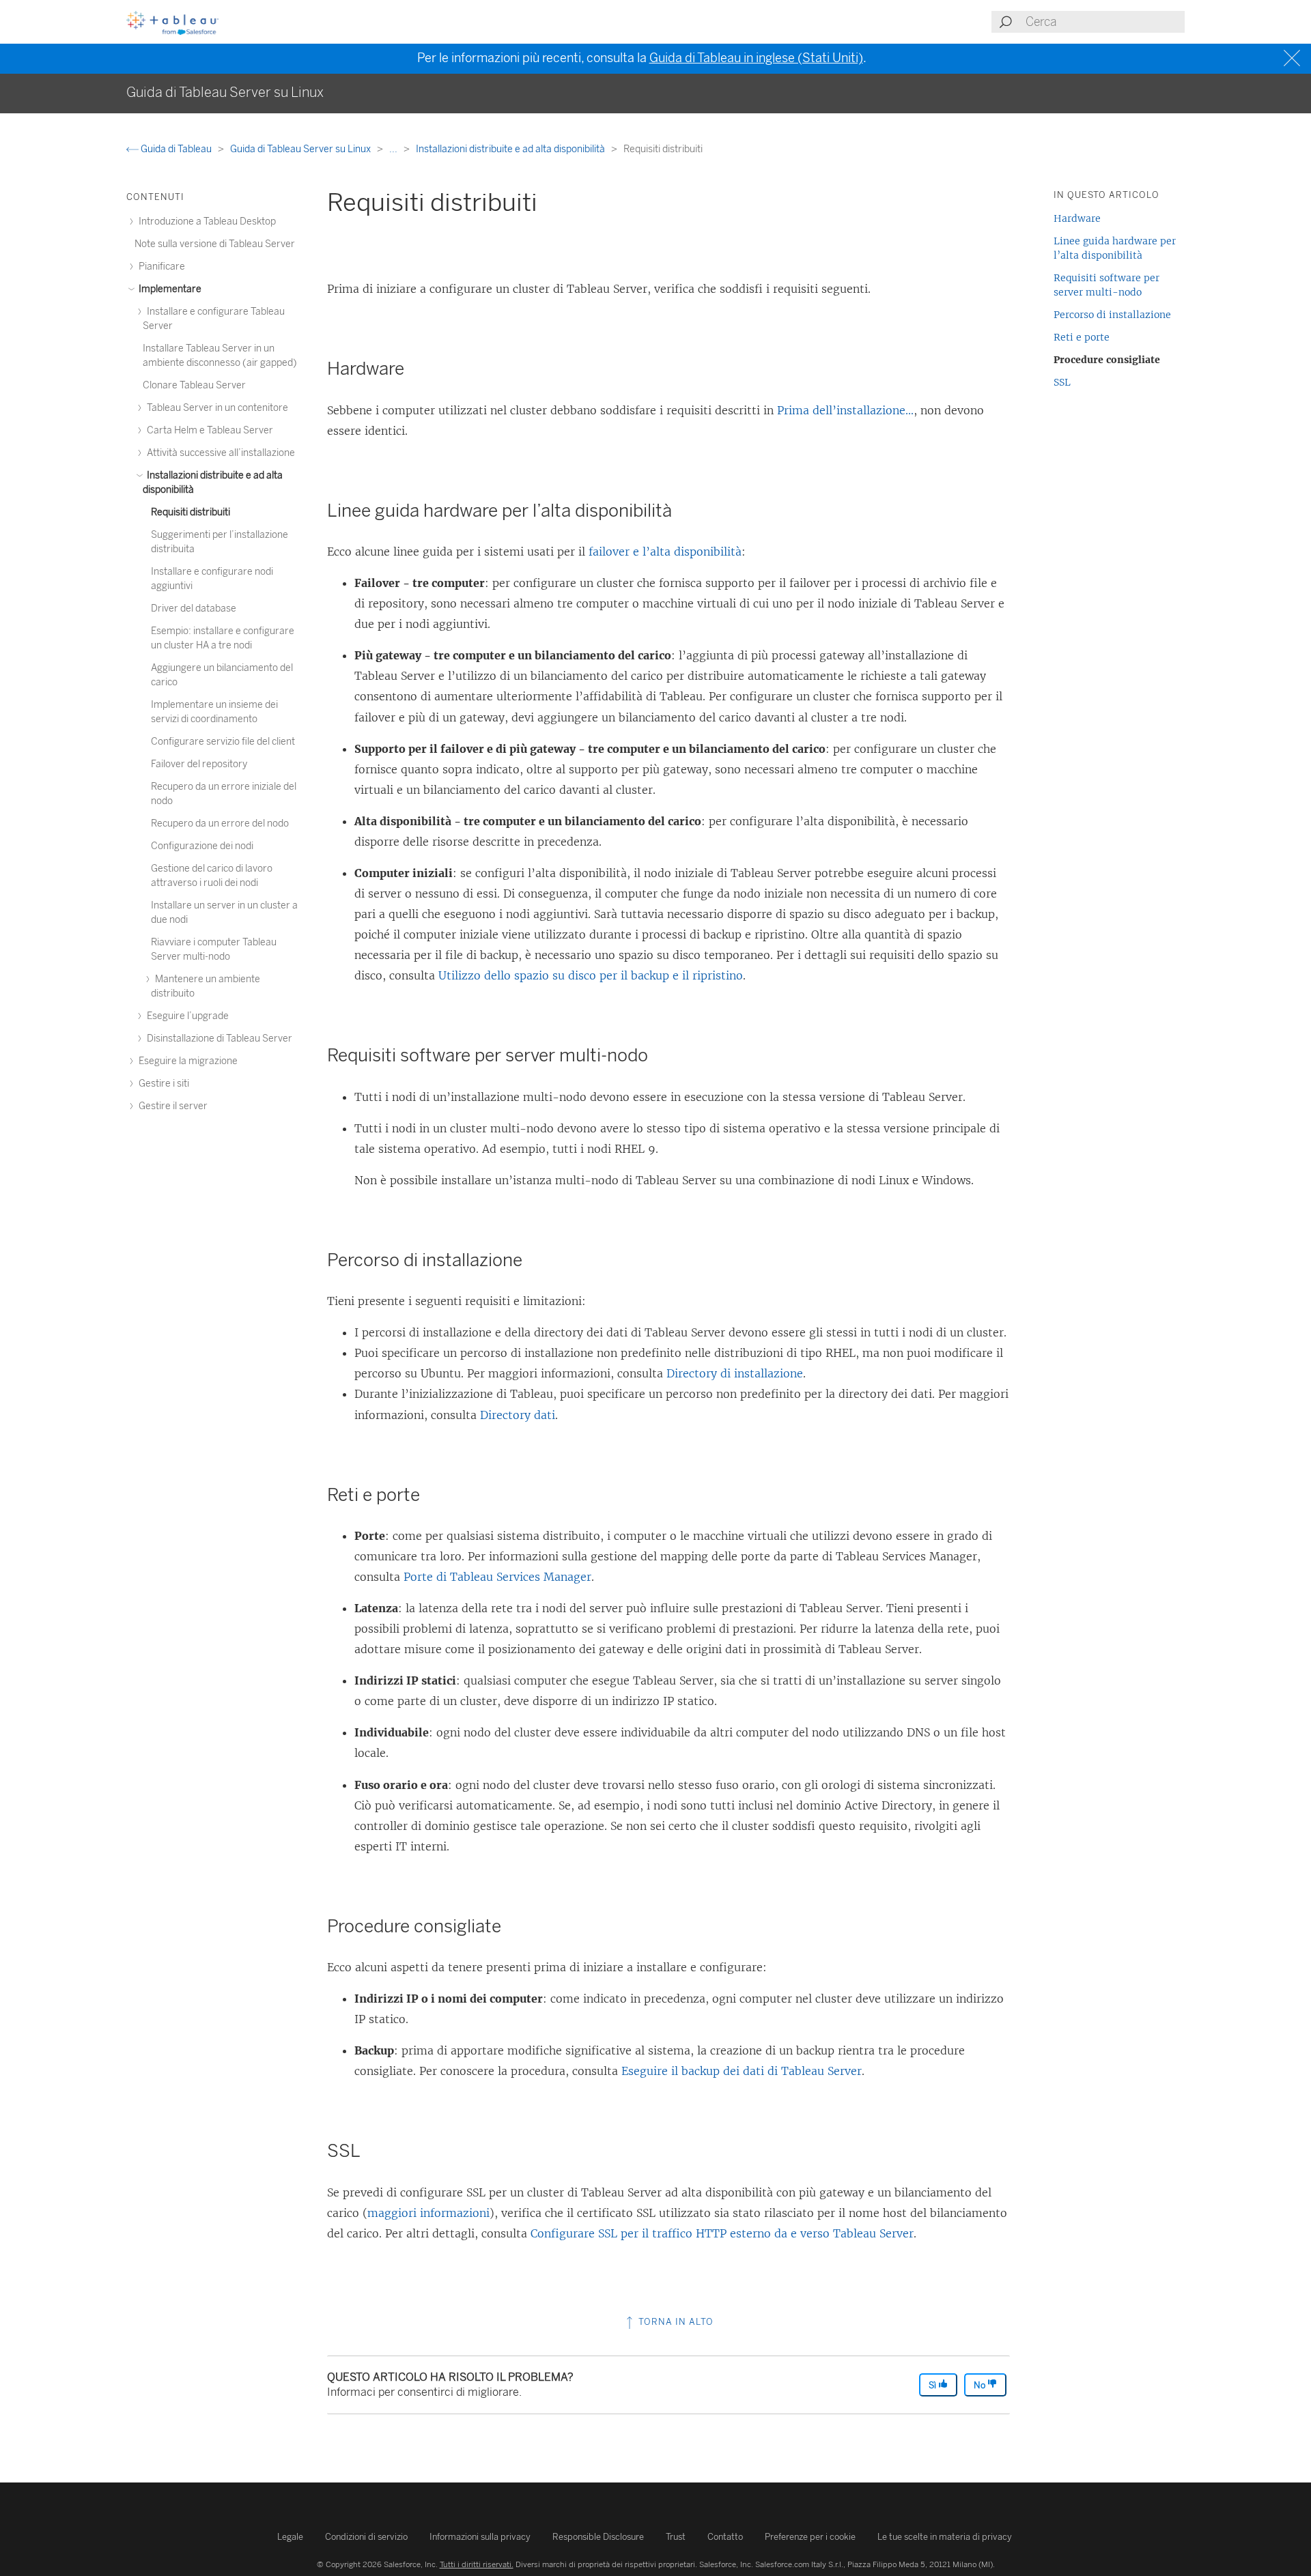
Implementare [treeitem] (169, 289)
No (981, 2385)
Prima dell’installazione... (845, 410)
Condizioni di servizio (366, 2537)
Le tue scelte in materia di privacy (945, 2537)
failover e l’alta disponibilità (665, 552)
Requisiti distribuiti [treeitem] (191, 512)
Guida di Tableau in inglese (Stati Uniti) (756, 58)
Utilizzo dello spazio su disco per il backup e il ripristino (591, 975)
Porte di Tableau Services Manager (497, 1577)
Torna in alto (675, 2322)
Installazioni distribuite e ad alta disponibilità (511, 149)
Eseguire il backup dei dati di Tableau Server (742, 2071)
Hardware (1077, 218)
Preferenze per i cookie (810, 2537)
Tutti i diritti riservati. (477, 2564)
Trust (676, 2537)
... (394, 149)
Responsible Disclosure (598, 2537)
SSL (1062, 382)
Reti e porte (1082, 337)
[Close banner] (1294, 58)
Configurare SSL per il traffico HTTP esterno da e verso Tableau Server (722, 2233)
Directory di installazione (735, 1373)
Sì (933, 2385)
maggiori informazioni (428, 2213)
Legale (290, 2537)
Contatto (725, 2537)
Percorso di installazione (1112, 315)
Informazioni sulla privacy (480, 2537)
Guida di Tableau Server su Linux (301, 149)
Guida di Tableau (176, 149)
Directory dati (518, 1415)
